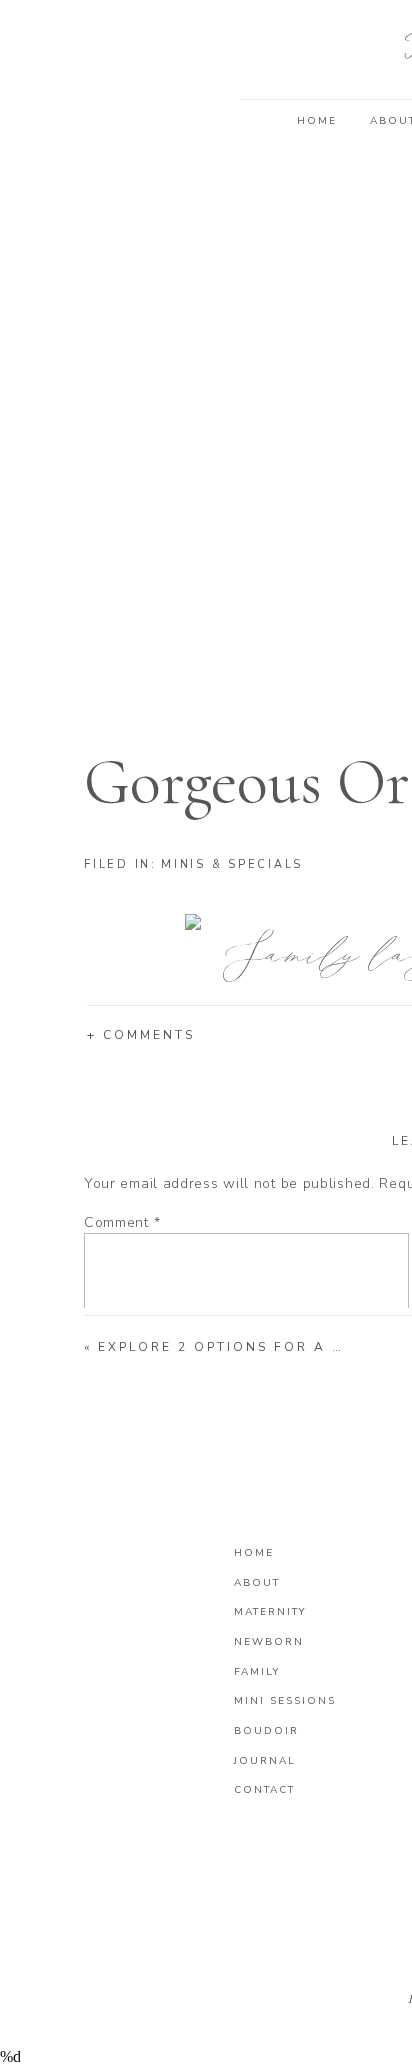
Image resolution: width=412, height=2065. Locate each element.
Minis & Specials (232, 864)
